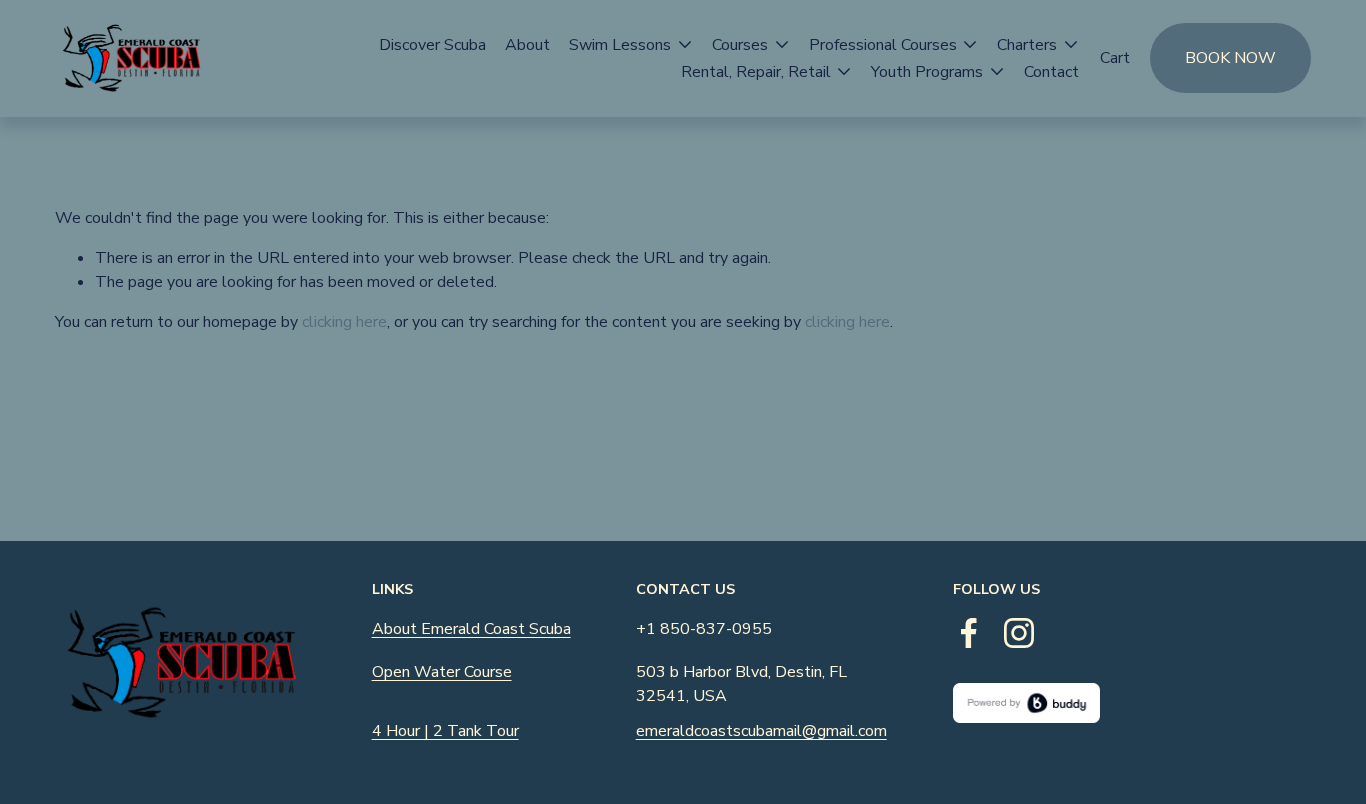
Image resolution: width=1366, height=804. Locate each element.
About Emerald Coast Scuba (471, 629)
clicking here (344, 322)
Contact (1051, 72)
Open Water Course (442, 672)
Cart (1115, 58)
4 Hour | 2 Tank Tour (445, 731)
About (527, 45)
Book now (1230, 58)
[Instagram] (1019, 633)
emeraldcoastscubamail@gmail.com (761, 731)
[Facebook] (969, 633)
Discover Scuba (432, 45)
